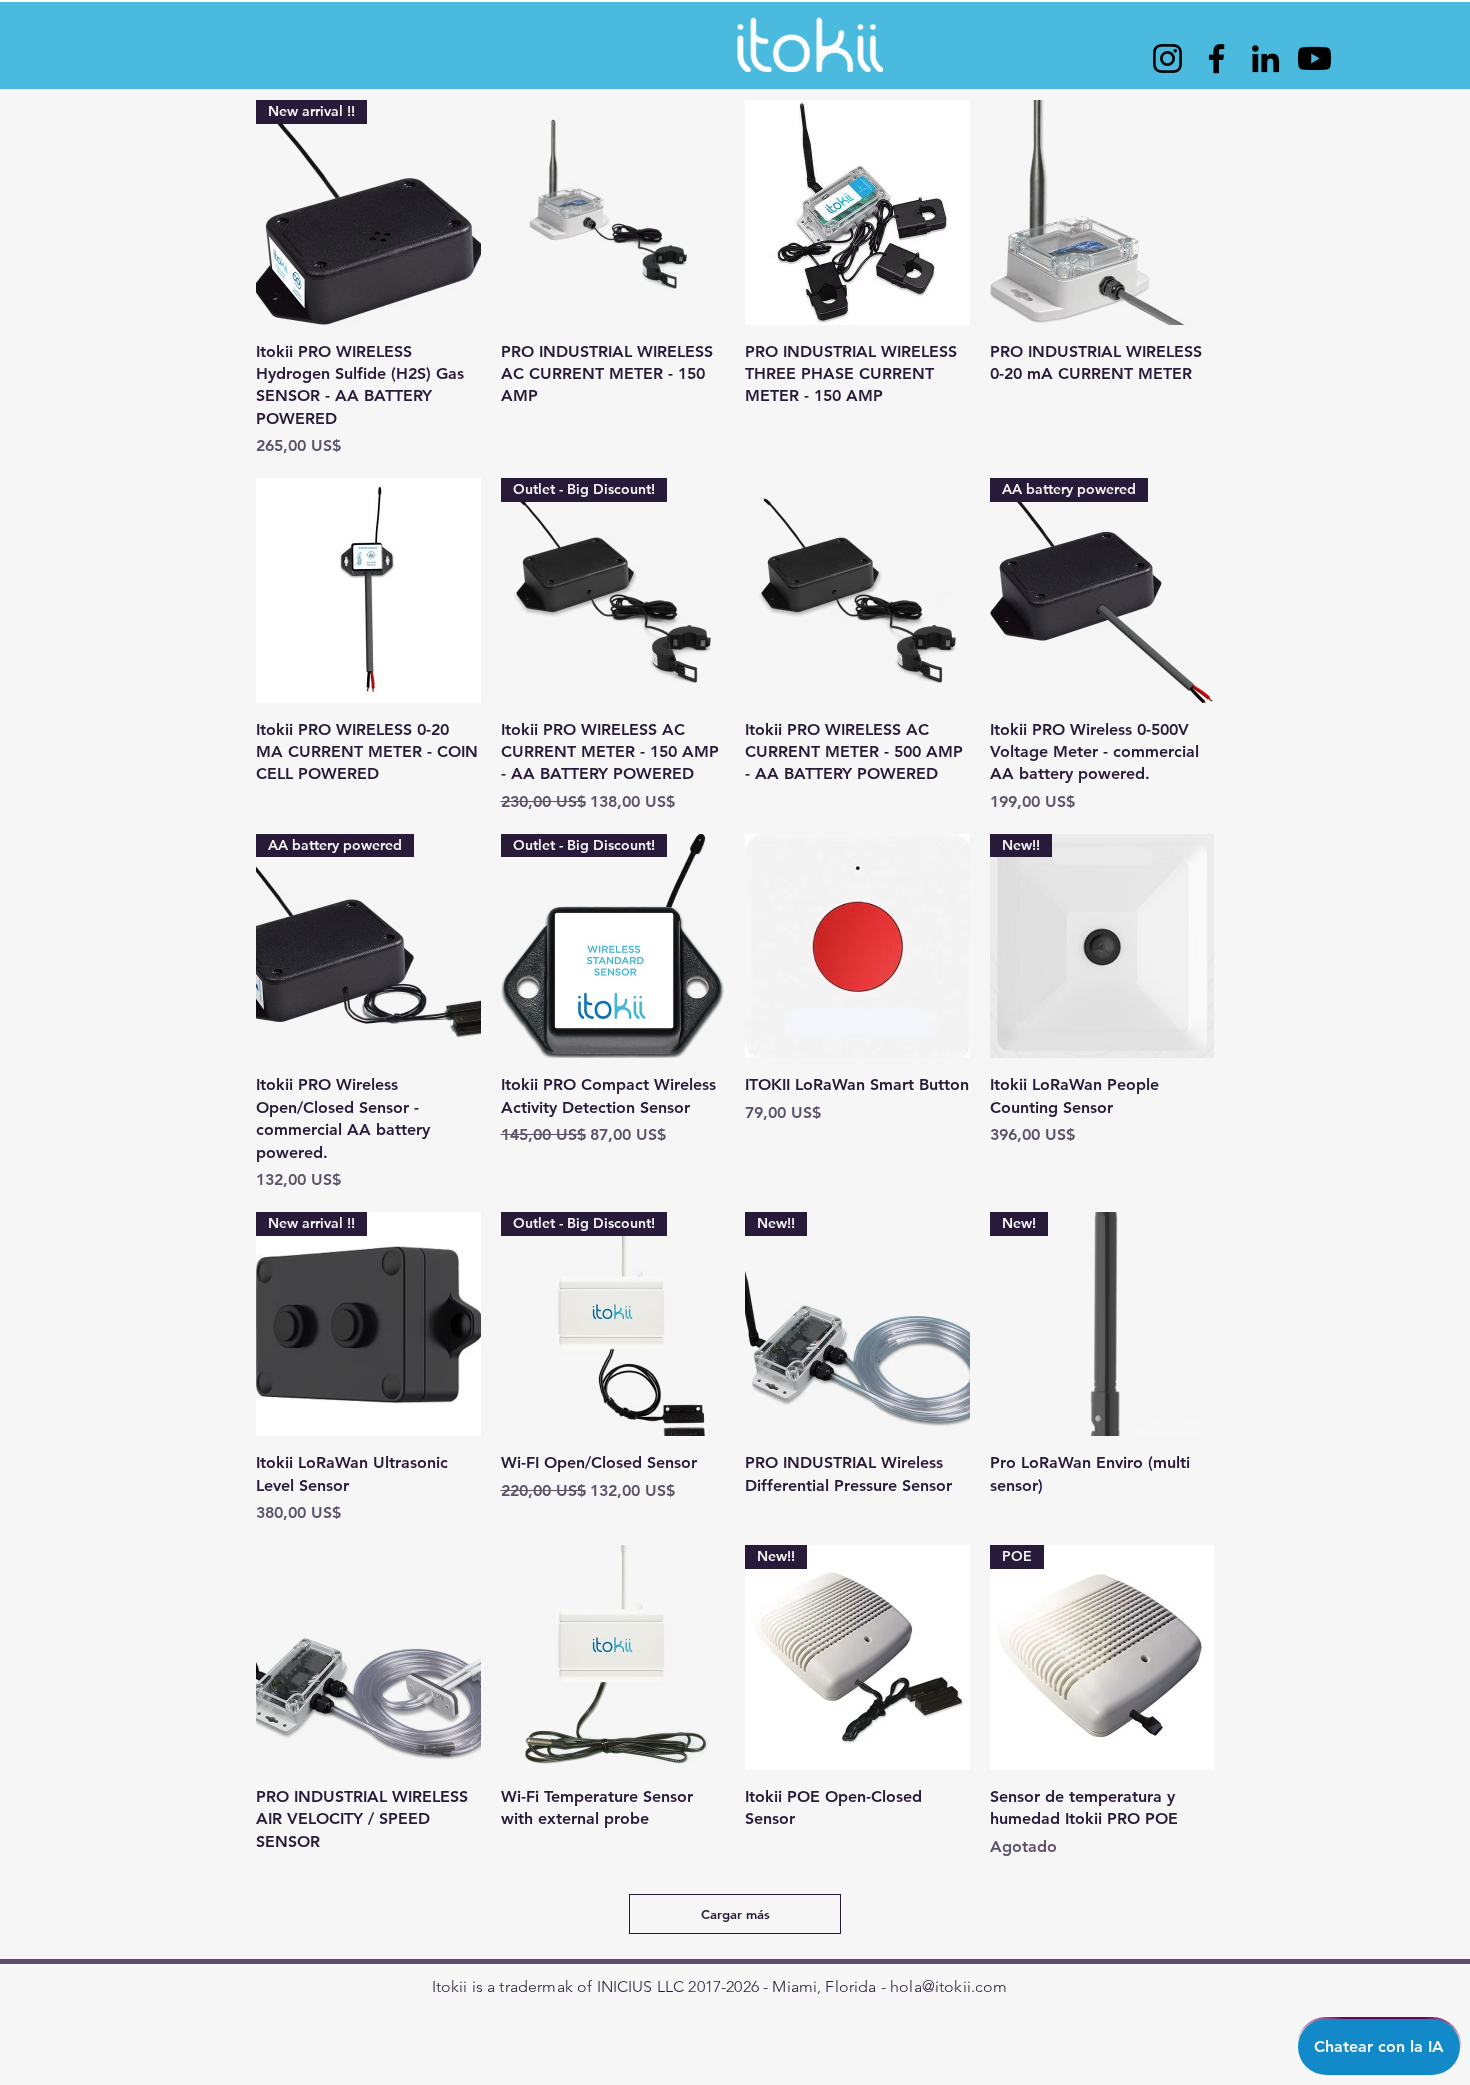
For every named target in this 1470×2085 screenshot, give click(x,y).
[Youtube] (1314, 58)
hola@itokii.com (948, 1986)
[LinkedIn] (1265, 58)
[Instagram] (1167, 58)
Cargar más (735, 1914)
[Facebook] (1216, 58)
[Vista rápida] (613, 212)
